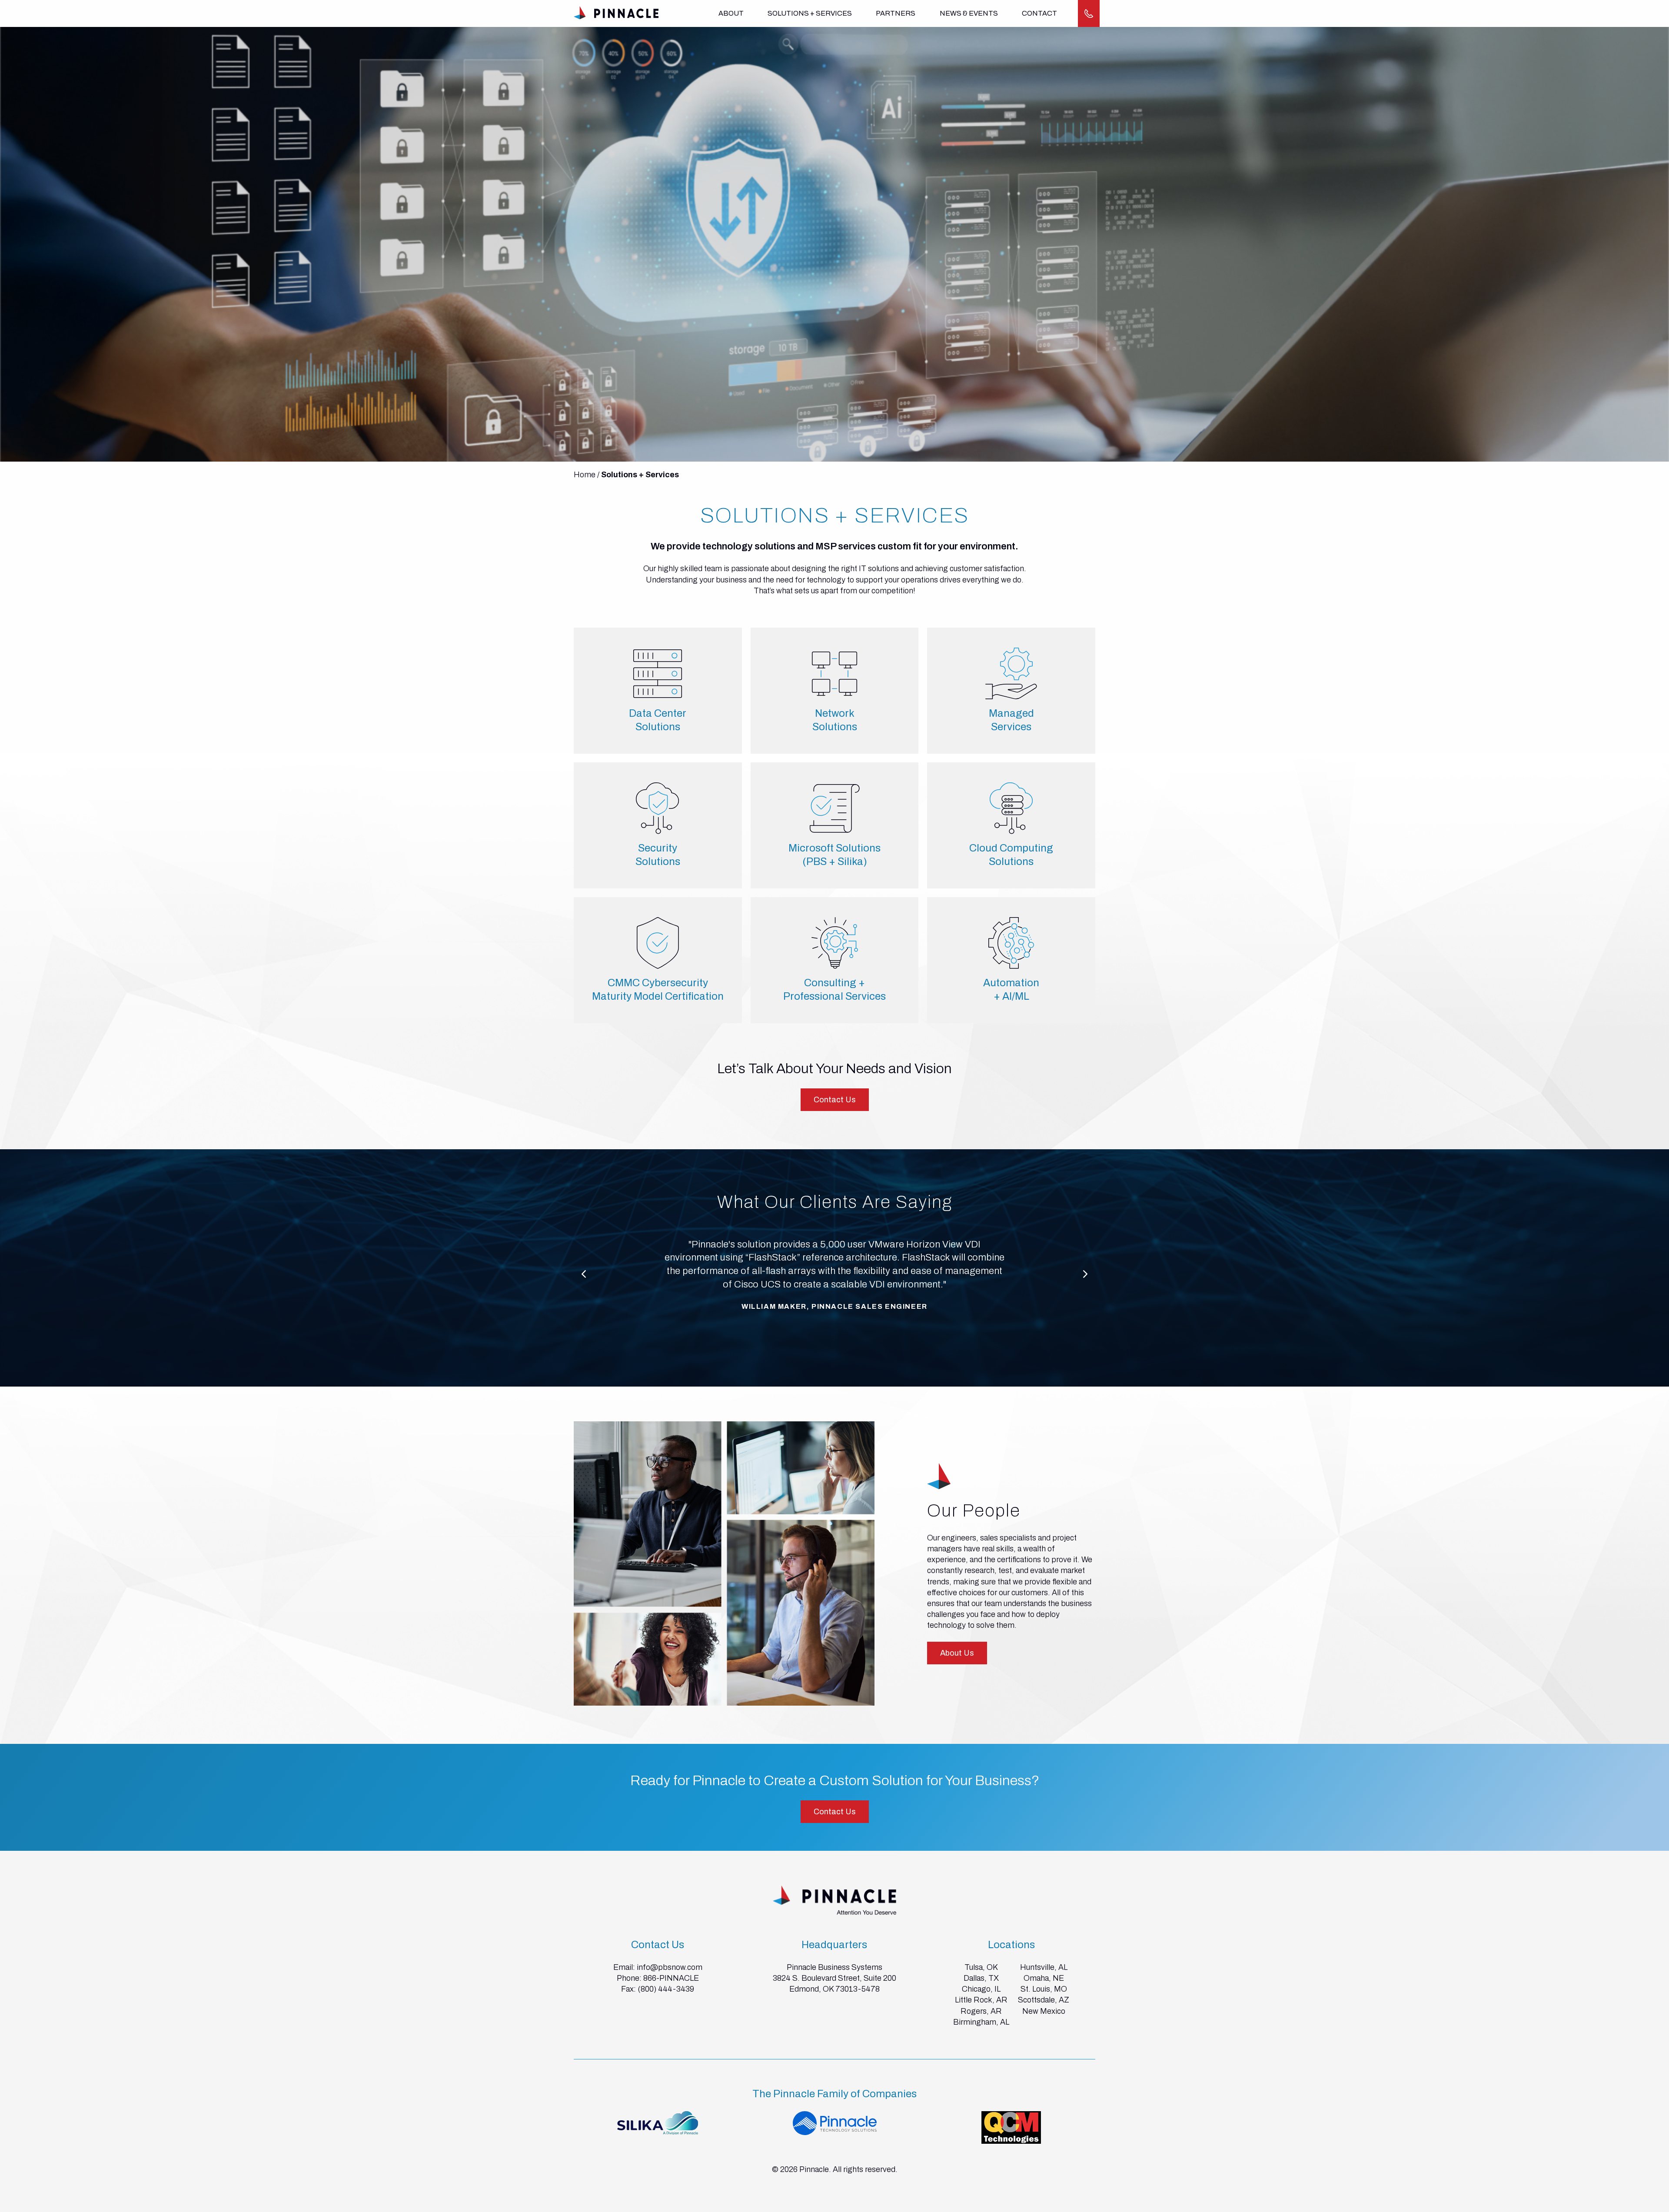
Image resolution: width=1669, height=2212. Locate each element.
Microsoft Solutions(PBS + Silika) (834, 855)
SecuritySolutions (658, 855)
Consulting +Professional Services (834, 990)
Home (585, 475)
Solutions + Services (810, 13)
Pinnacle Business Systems (834, 1967)
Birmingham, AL (981, 2022)
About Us (957, 1653)
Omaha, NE (1044, 1978)
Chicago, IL (981, 1989)
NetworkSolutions (835, 720)
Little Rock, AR (981, 2000)
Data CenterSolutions (658, 720)
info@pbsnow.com (670, 1967)
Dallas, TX (981, 1978)
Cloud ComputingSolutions (1011, 855)
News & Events (969, 13)
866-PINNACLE (671, 1978)
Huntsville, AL (1044, 1967)
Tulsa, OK (981, 1967)
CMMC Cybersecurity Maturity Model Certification (658, 990)
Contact (1039, 13)
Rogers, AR (981, 2011)
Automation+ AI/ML (1011, 990)
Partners (896, 13)
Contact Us (835, 1100)
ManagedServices (1011, 720)
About (731, 13)
